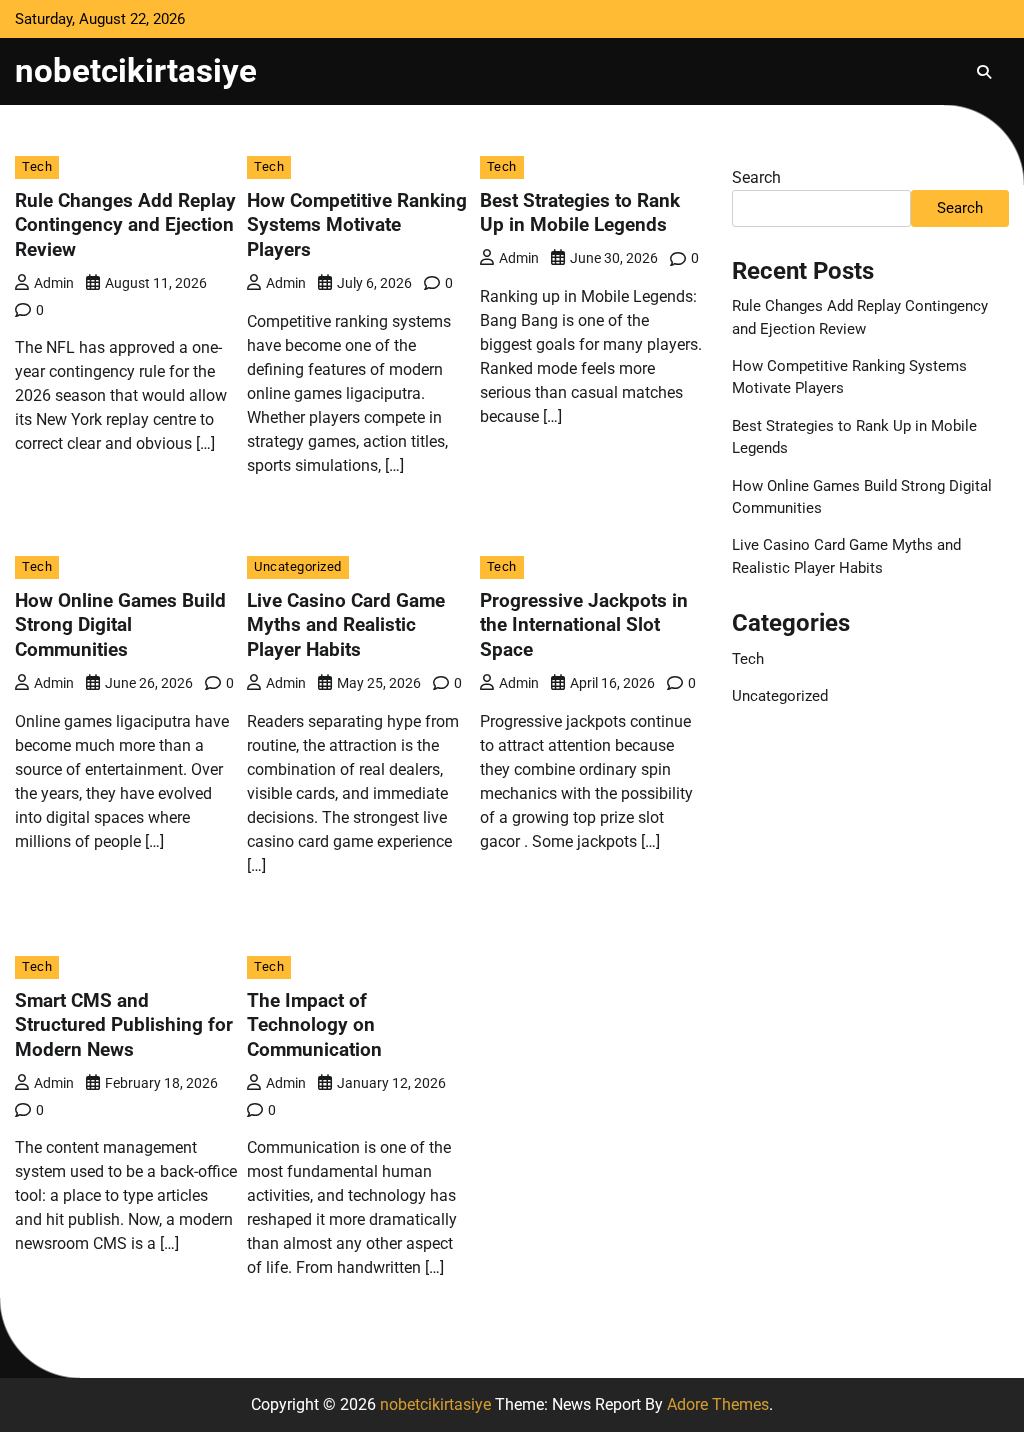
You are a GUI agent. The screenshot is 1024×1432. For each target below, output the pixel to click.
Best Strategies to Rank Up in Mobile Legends (580, 213)
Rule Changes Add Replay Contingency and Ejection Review (125, 225)
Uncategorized (298, 566)
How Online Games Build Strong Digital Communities (120, 625)
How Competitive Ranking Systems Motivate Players (357, 225)
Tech (37, 166)
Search (756, 177)
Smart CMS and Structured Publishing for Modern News (124, 1025)
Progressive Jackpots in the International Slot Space (584, 625)
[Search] (984, 72)
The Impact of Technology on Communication (314, 1025)
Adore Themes (718, 1404)
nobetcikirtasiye (136, 70)
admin (54, 283)
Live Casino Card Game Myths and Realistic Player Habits (346, 625)
